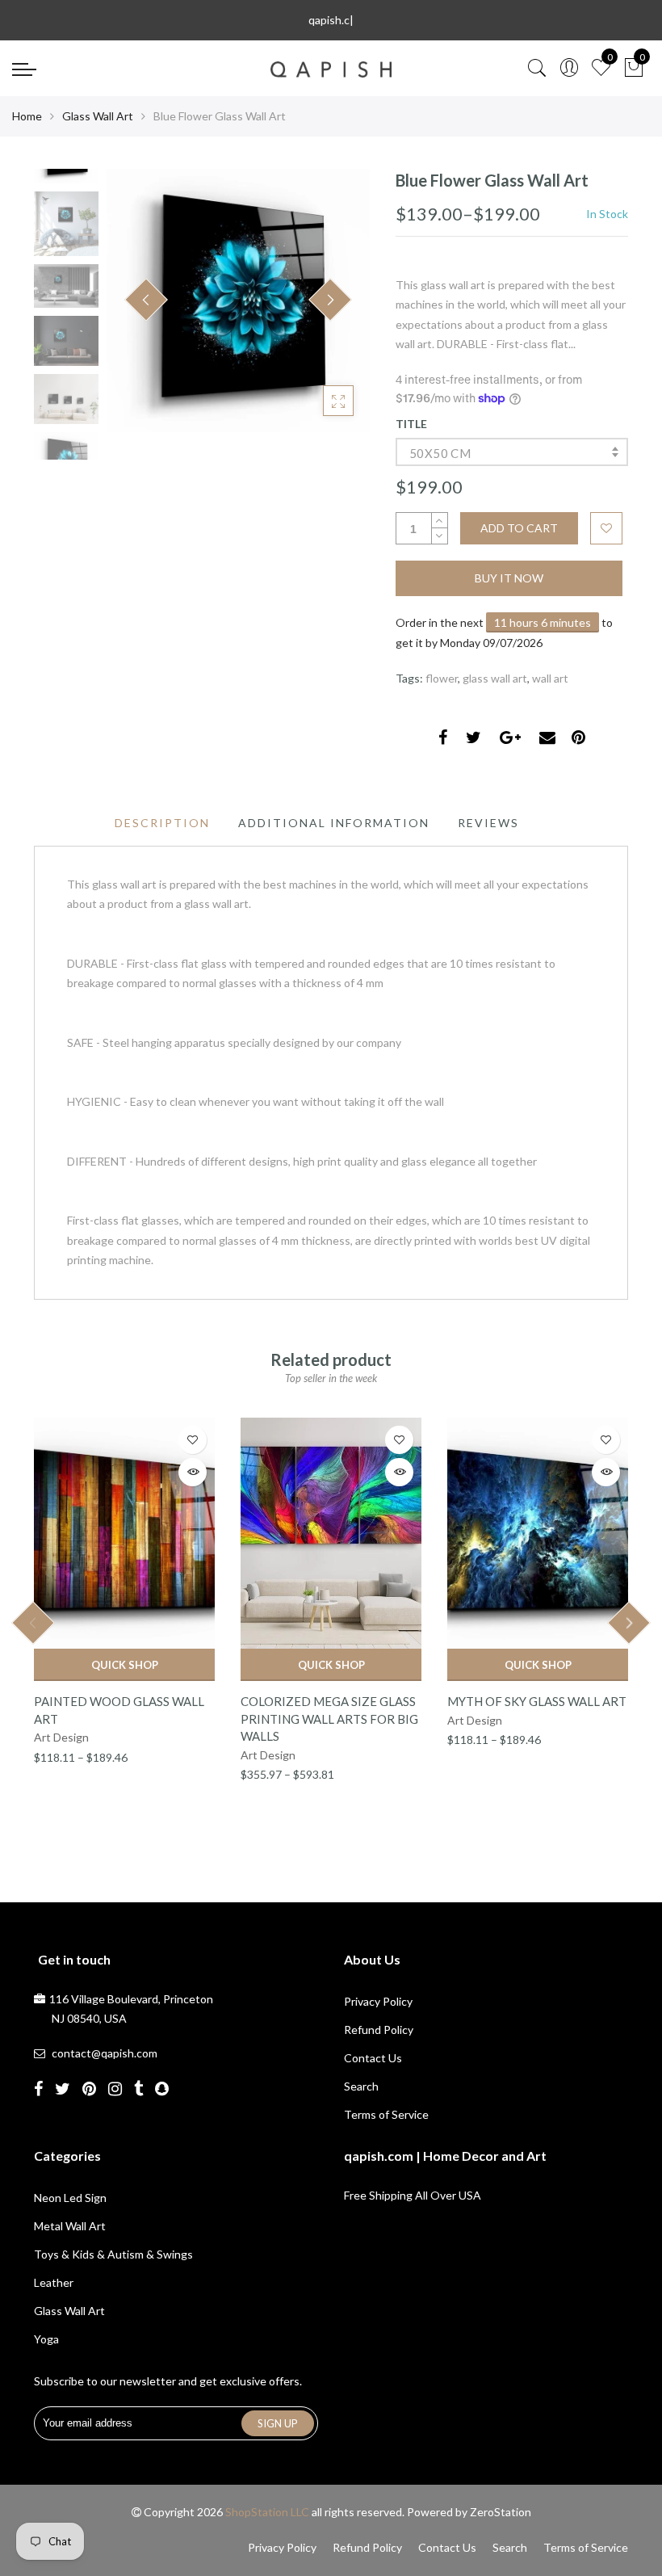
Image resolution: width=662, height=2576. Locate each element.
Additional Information (334, 823)
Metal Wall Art (70, 2226)
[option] (238, 300)
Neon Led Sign (70, 2198)
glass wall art (495, 678)
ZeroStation (501, 2512)
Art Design (61, 1737)
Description (162, 823)
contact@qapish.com (105, 2053)
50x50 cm (440, 453)
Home (27, 116)
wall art (550, 678)
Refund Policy (379, 2030)
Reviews (488, 823)
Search (361, 2086)
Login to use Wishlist (606, 528)
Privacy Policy (378, 2001)
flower (442, 678)
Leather (54, 2282)
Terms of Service (386, 2114)
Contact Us (373, 2058)
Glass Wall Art (98, 116)
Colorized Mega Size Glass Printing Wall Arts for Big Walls (329, 1719)
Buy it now (509, 578)
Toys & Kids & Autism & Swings (113, 2254)
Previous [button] (146, 300)
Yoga (46, 2339)
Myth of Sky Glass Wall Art (537, 1701)
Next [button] (330, 300)
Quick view (193, 1472)
